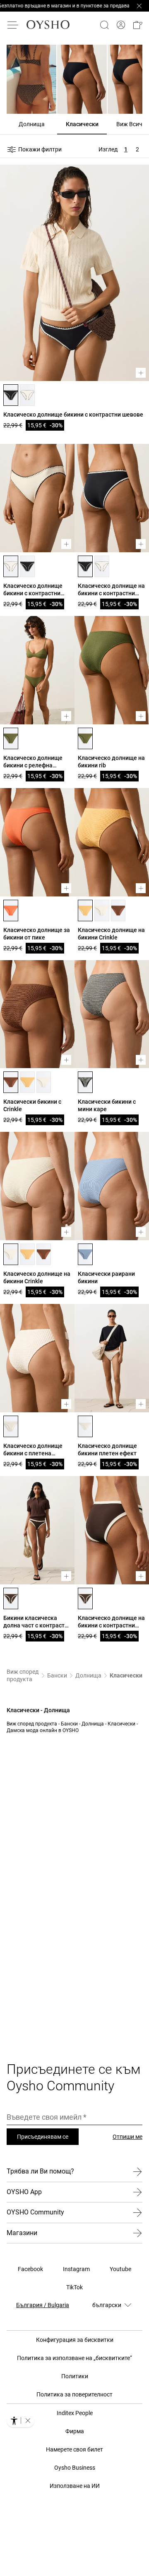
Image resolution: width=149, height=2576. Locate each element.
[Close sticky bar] (139, 6)
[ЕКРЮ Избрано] (11, 1254)
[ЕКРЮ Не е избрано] (102, 911)
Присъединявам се (43, 2137)
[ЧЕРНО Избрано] (11, 395)
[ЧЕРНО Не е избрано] (27, 566)
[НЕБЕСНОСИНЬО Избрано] (85, 1254)
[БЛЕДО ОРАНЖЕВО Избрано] (11, 911)
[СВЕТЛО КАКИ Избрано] (11, 738)
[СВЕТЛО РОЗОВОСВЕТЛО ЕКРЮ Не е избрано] (27, 395)
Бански (57, 1675)
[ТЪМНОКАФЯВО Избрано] (11, 1598)
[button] (137, 25)
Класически (126, 1675)
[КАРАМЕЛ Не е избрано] (118, 911)
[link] (121, 25)
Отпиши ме (127, 2137)
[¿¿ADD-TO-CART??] (141, 373)
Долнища (88, 1675)
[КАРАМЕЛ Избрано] (11, 1082)
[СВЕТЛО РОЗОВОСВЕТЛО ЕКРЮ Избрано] (11, 566)
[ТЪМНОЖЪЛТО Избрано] (85, 911)
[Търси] (104, 25)
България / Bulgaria (43, 2305)
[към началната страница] (48, 25)
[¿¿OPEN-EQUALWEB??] (20, 2420)
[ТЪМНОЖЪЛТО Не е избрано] (27, 1082)
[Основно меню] (13, 25)
